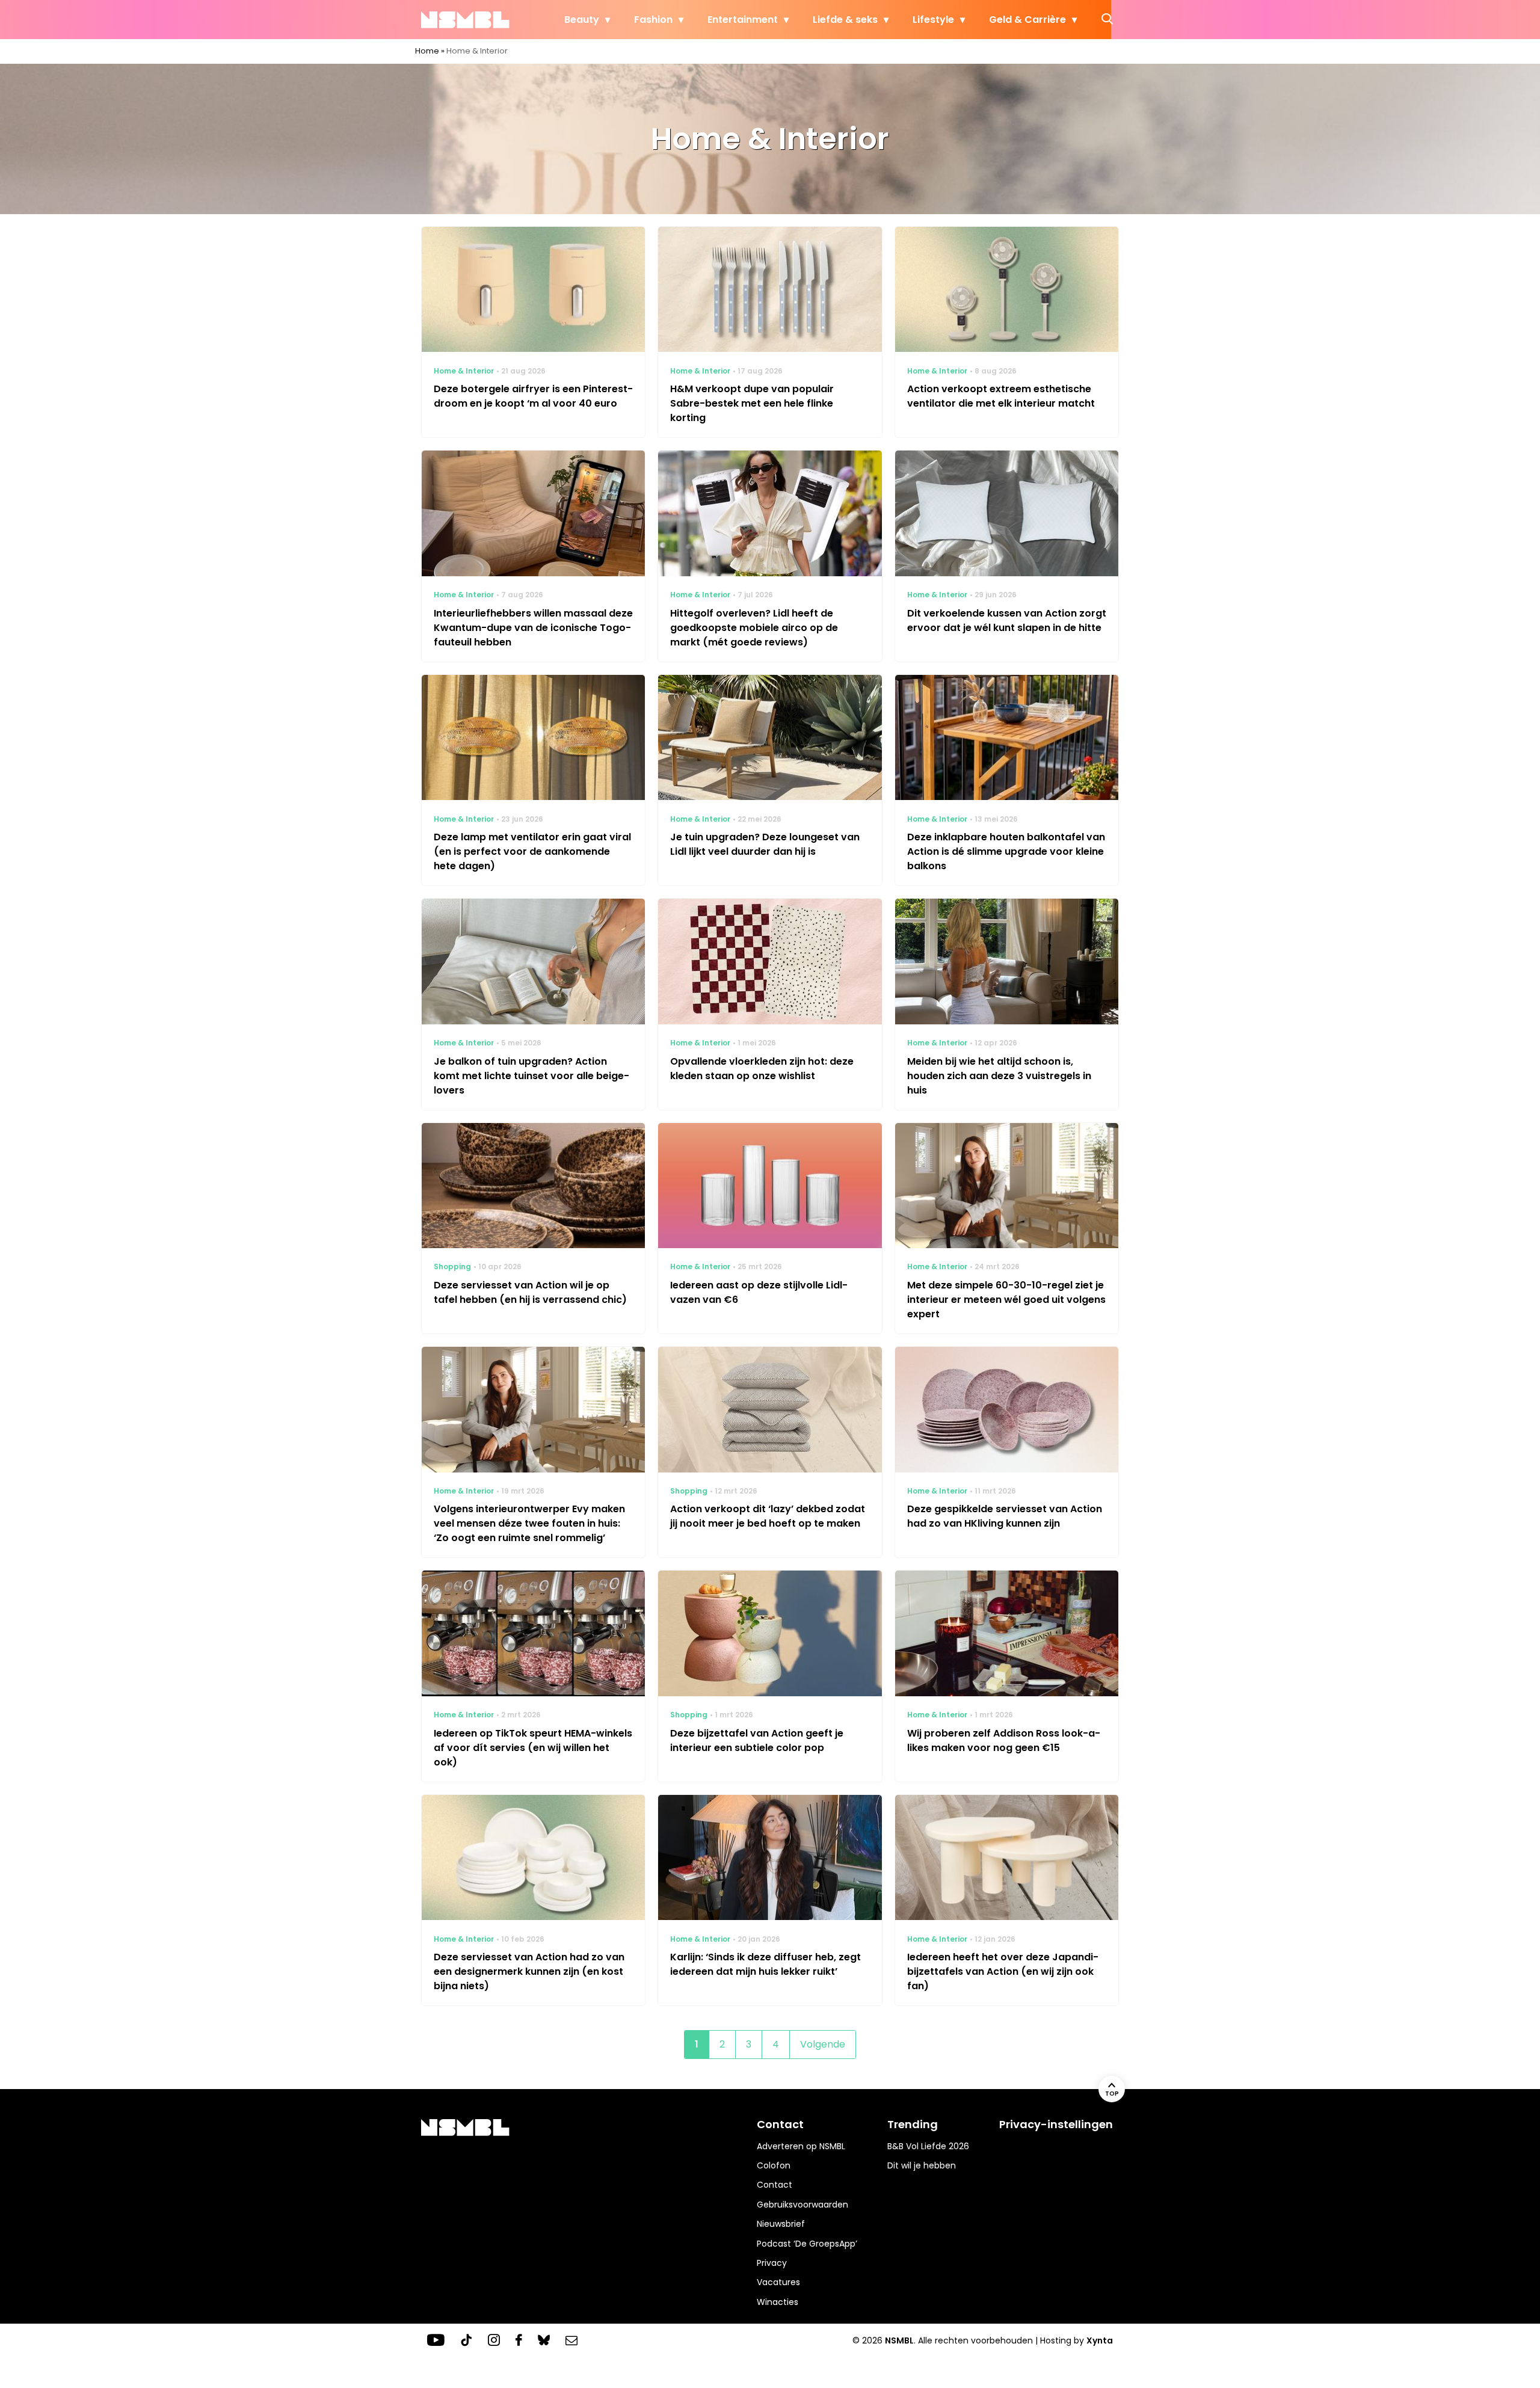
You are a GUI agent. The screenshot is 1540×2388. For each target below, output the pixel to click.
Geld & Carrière (1027, 20)
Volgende (823, 2044)
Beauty (582, 20)
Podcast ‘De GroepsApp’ (807, 2244)
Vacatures (778, 2282)
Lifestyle (933, 20)
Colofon (774, 2165)
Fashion (653, 20)
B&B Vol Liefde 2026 (928, 2146)
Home (427, 51)
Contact (775, 2185)
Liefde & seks (845, 20)
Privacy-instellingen (1056, 2124)
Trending (913, 2124)
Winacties (778, 2302)
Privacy (772, 2263)
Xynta (1100, 2340)
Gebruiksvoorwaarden (802, 2205)
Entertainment (743, 20)
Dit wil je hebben (922, 2165)
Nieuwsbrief (781, 2224)
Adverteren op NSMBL (801, 2146)
